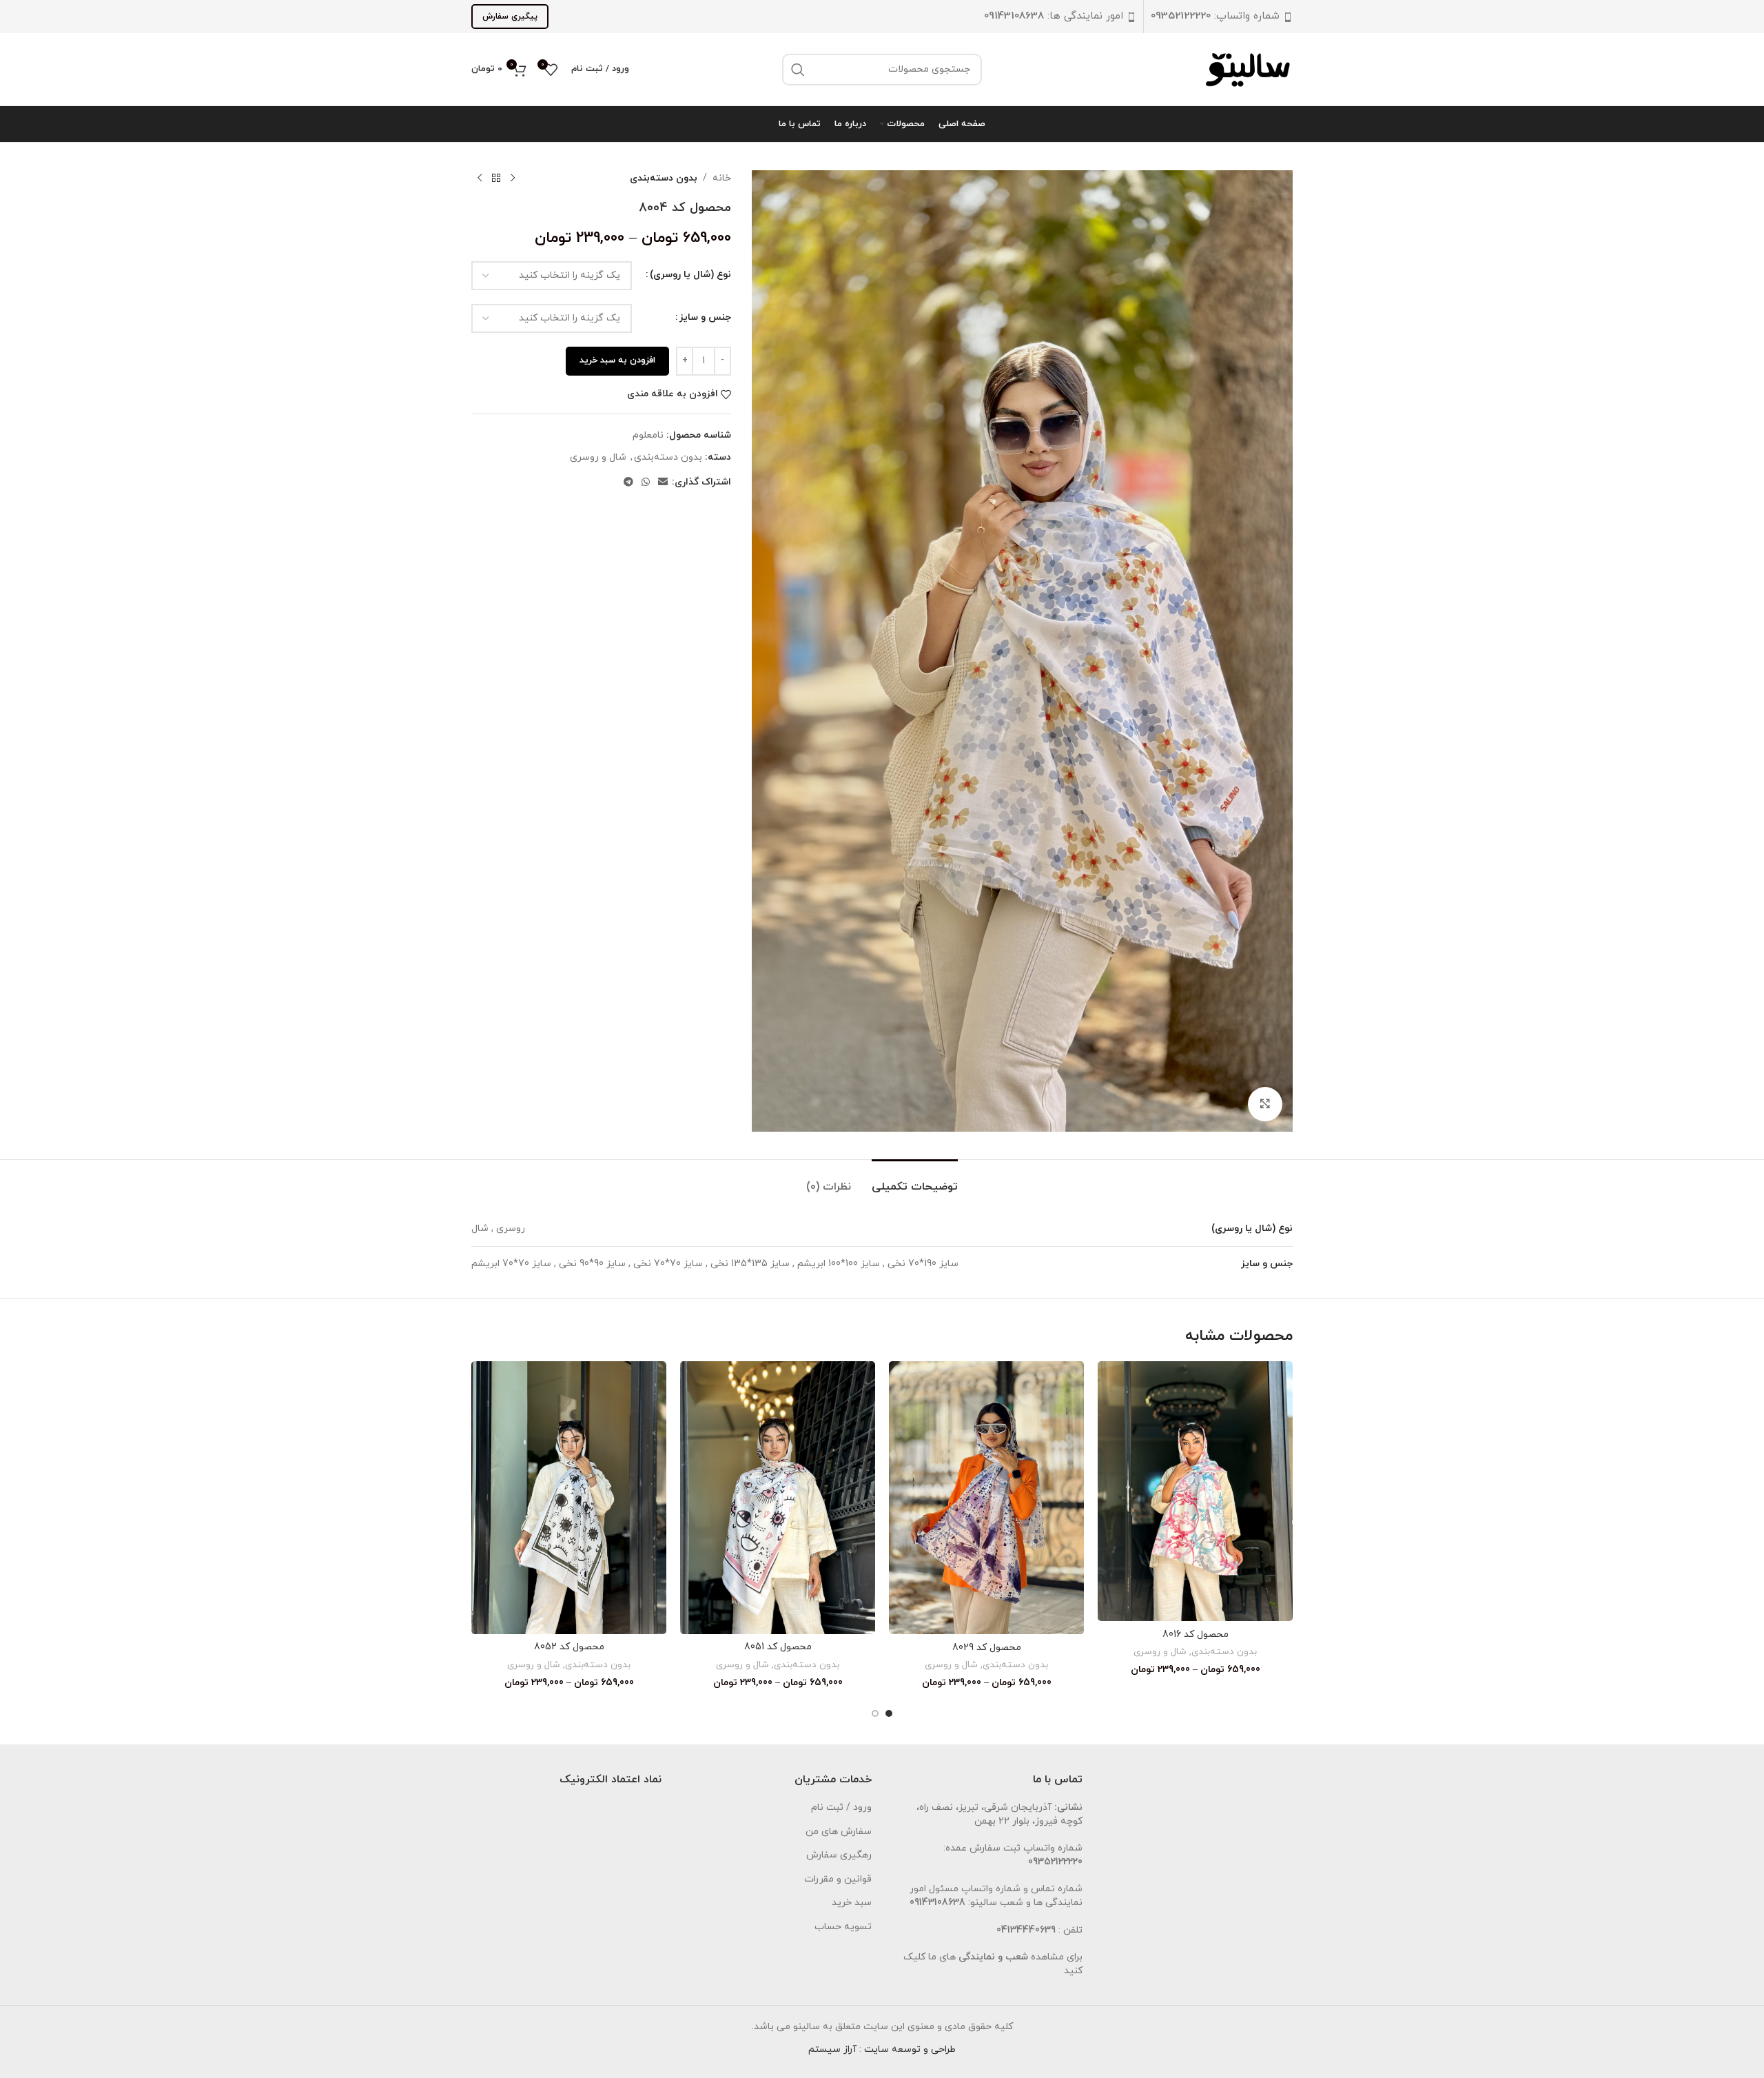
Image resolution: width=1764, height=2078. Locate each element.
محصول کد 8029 (987, 1648)
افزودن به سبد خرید (617, 360)
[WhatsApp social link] (646, 483)
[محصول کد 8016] (1195, 1491)
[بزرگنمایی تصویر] (1265, 1104)
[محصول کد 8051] (778, 1498)
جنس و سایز (705, 317)
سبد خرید (852, 1903)
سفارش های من (839, 1832)
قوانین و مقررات (838, 1879)
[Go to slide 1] (889, 1713)
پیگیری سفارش (510, 17)
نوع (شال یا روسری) (690, 275)
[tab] (915, 1180)
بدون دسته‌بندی (664, 178)
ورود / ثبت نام (841, 1807)
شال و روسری (598, 457)
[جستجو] (798, 70)
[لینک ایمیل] (663, 483)
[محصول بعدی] (480, 179)
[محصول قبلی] (513, 179)
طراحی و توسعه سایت (910, 2049)
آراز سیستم (832, 2049)
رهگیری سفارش (839, 1855)
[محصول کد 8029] (986, 1498)
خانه (722, 178)
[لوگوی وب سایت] (1249, 69)
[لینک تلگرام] (628, 483)
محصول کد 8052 (569, 1647)
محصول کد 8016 (1196, 1634)
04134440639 (1026, 1930)
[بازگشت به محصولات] (496, 179)
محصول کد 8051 (778, 1647)
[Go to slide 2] (875, 1713)
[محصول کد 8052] (569, 1498)
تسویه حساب (843, 1927)
